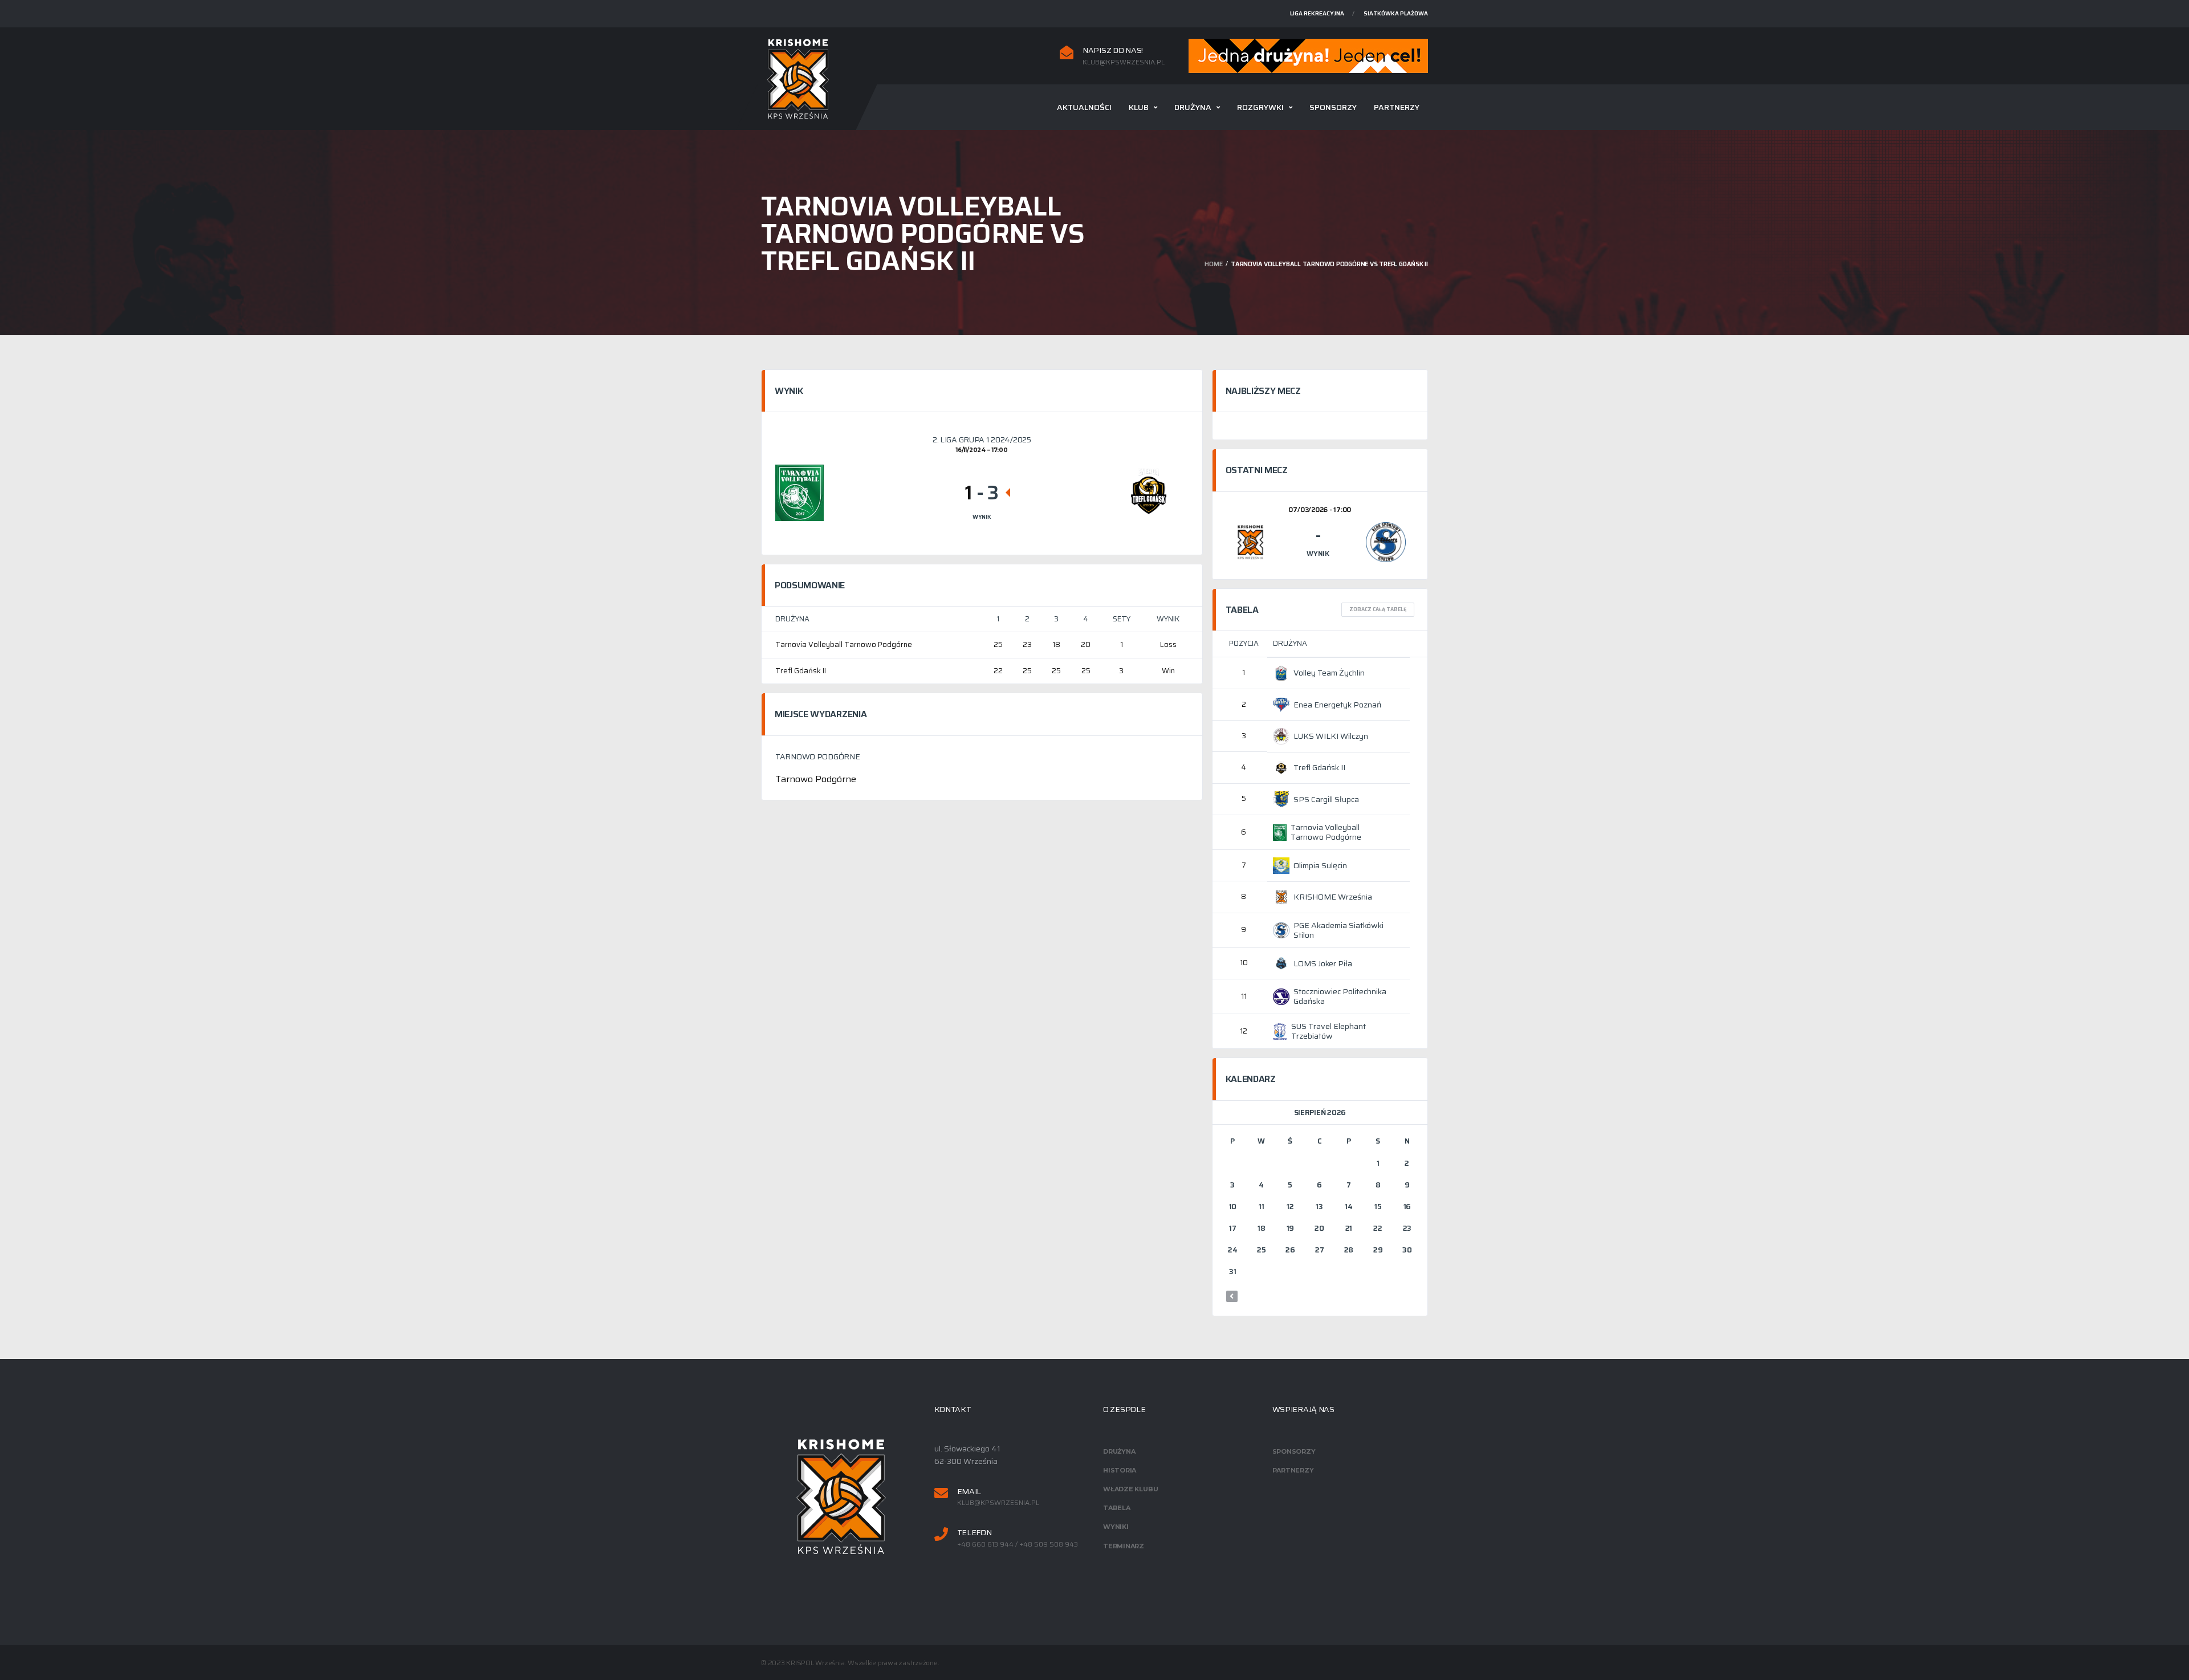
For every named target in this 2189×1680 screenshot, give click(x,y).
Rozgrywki (1260, 107)
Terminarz (1124, 1546)
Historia (1120, 1470)
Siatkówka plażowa (1396, 13)
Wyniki (1116, 1527)
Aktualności (1084, 107)
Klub (1139, 107)
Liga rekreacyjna (1317, 13)
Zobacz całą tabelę (1378, 609)
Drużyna (1193, 107)
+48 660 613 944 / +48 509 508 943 (1018, 1544)
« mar (1232, 1296)
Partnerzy (1397, 107)
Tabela (1117, 1508)
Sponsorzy (1333, 107)
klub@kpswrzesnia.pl (1124, 62)
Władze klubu (1130, 1489)
